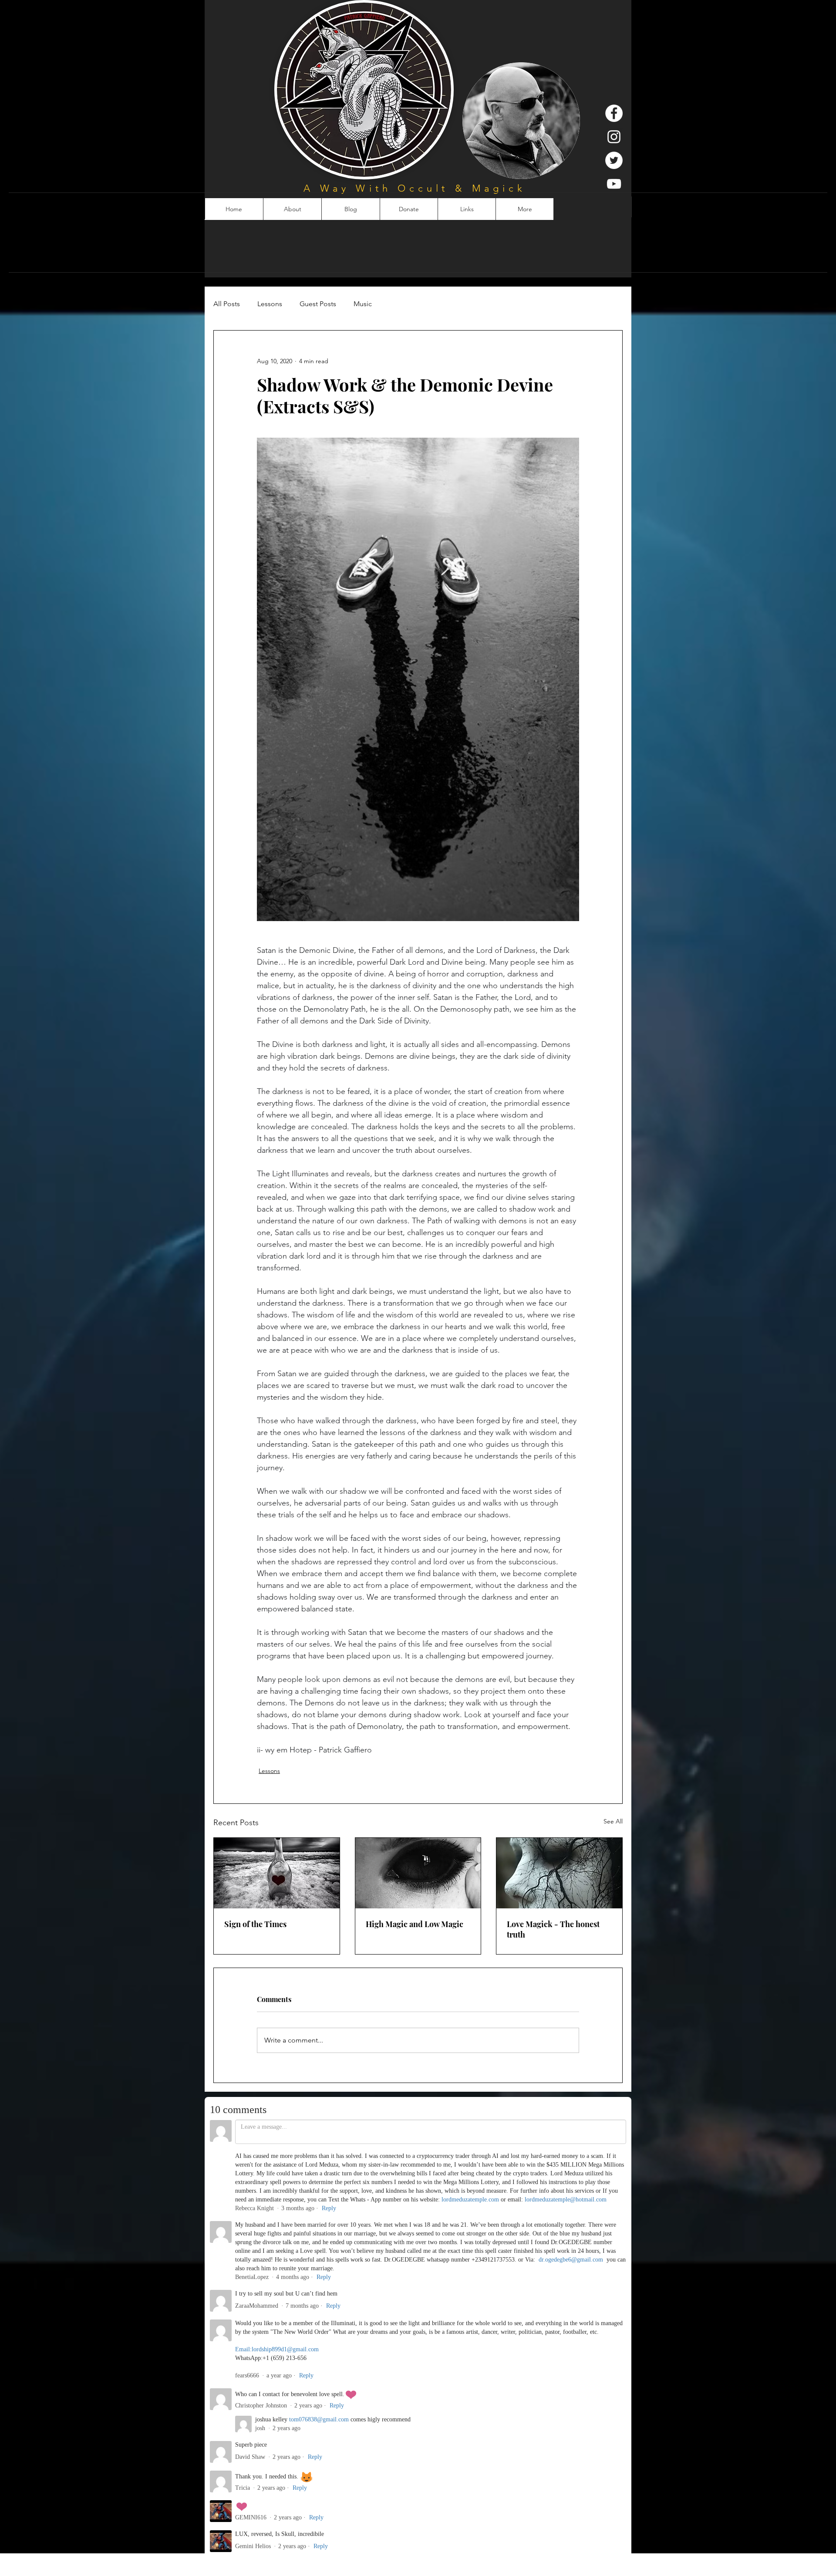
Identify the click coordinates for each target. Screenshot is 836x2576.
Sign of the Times (255, 1924)
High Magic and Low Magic (415, 1924)
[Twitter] (614, 160)
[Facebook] (614, 113)
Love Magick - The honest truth (553, 1929)
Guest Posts (318, 304)
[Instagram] (614, 137)
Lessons (270, 304)
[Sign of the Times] (277, 1873)
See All (613, 1821)
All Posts (227, 304)
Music (363, 304)
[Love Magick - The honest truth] (559, 1873)
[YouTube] (614, 184)
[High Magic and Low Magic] (418, 1873)
